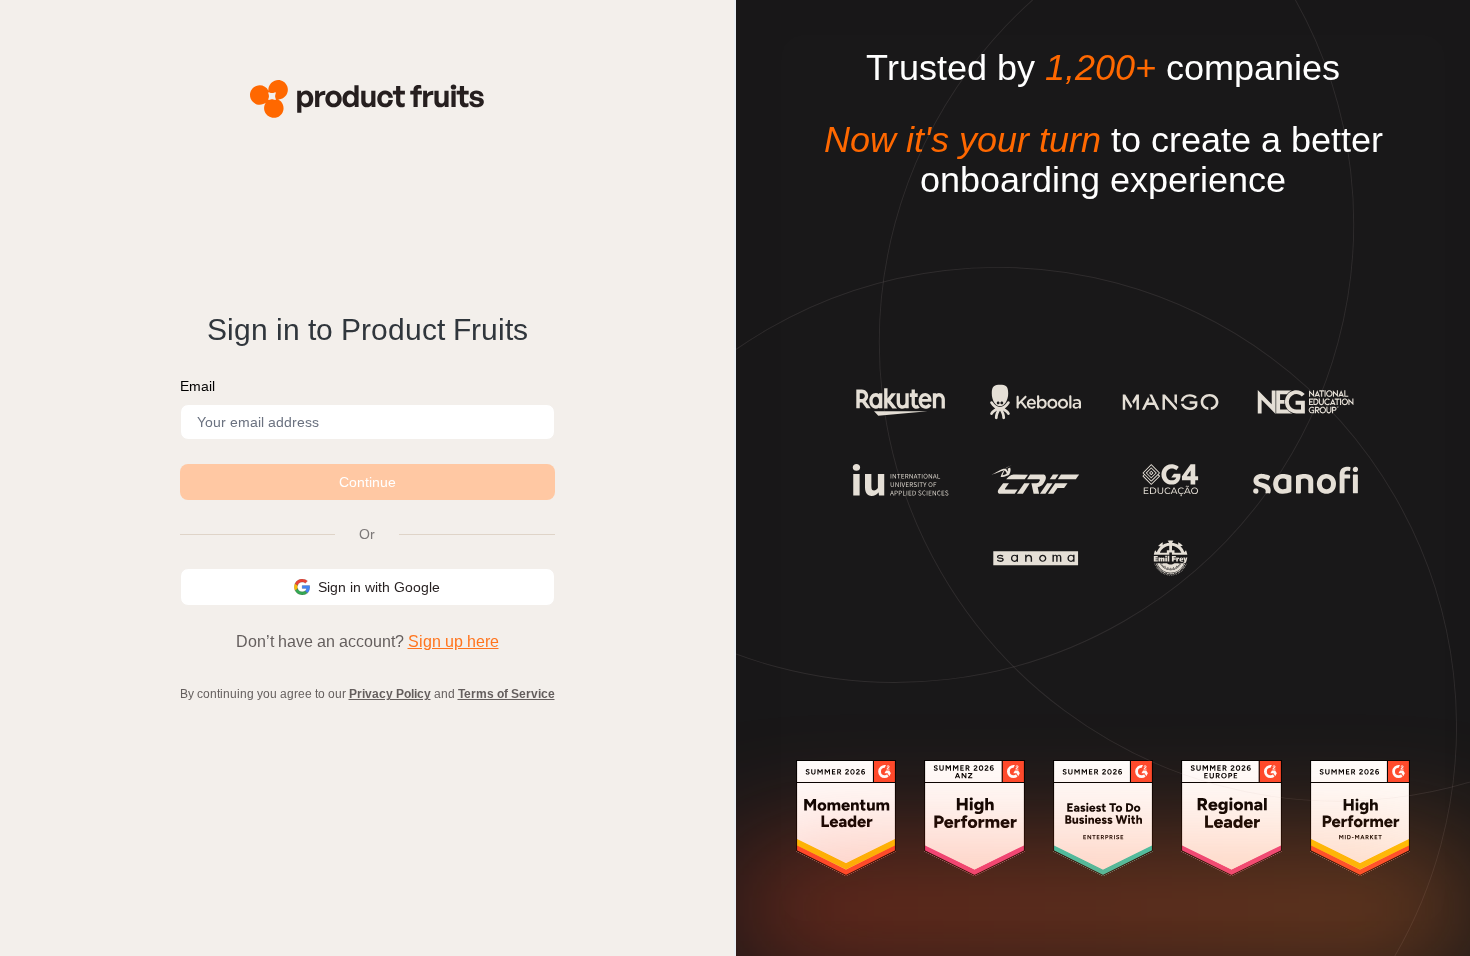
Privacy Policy (390, 694)
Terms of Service (506, 694)
